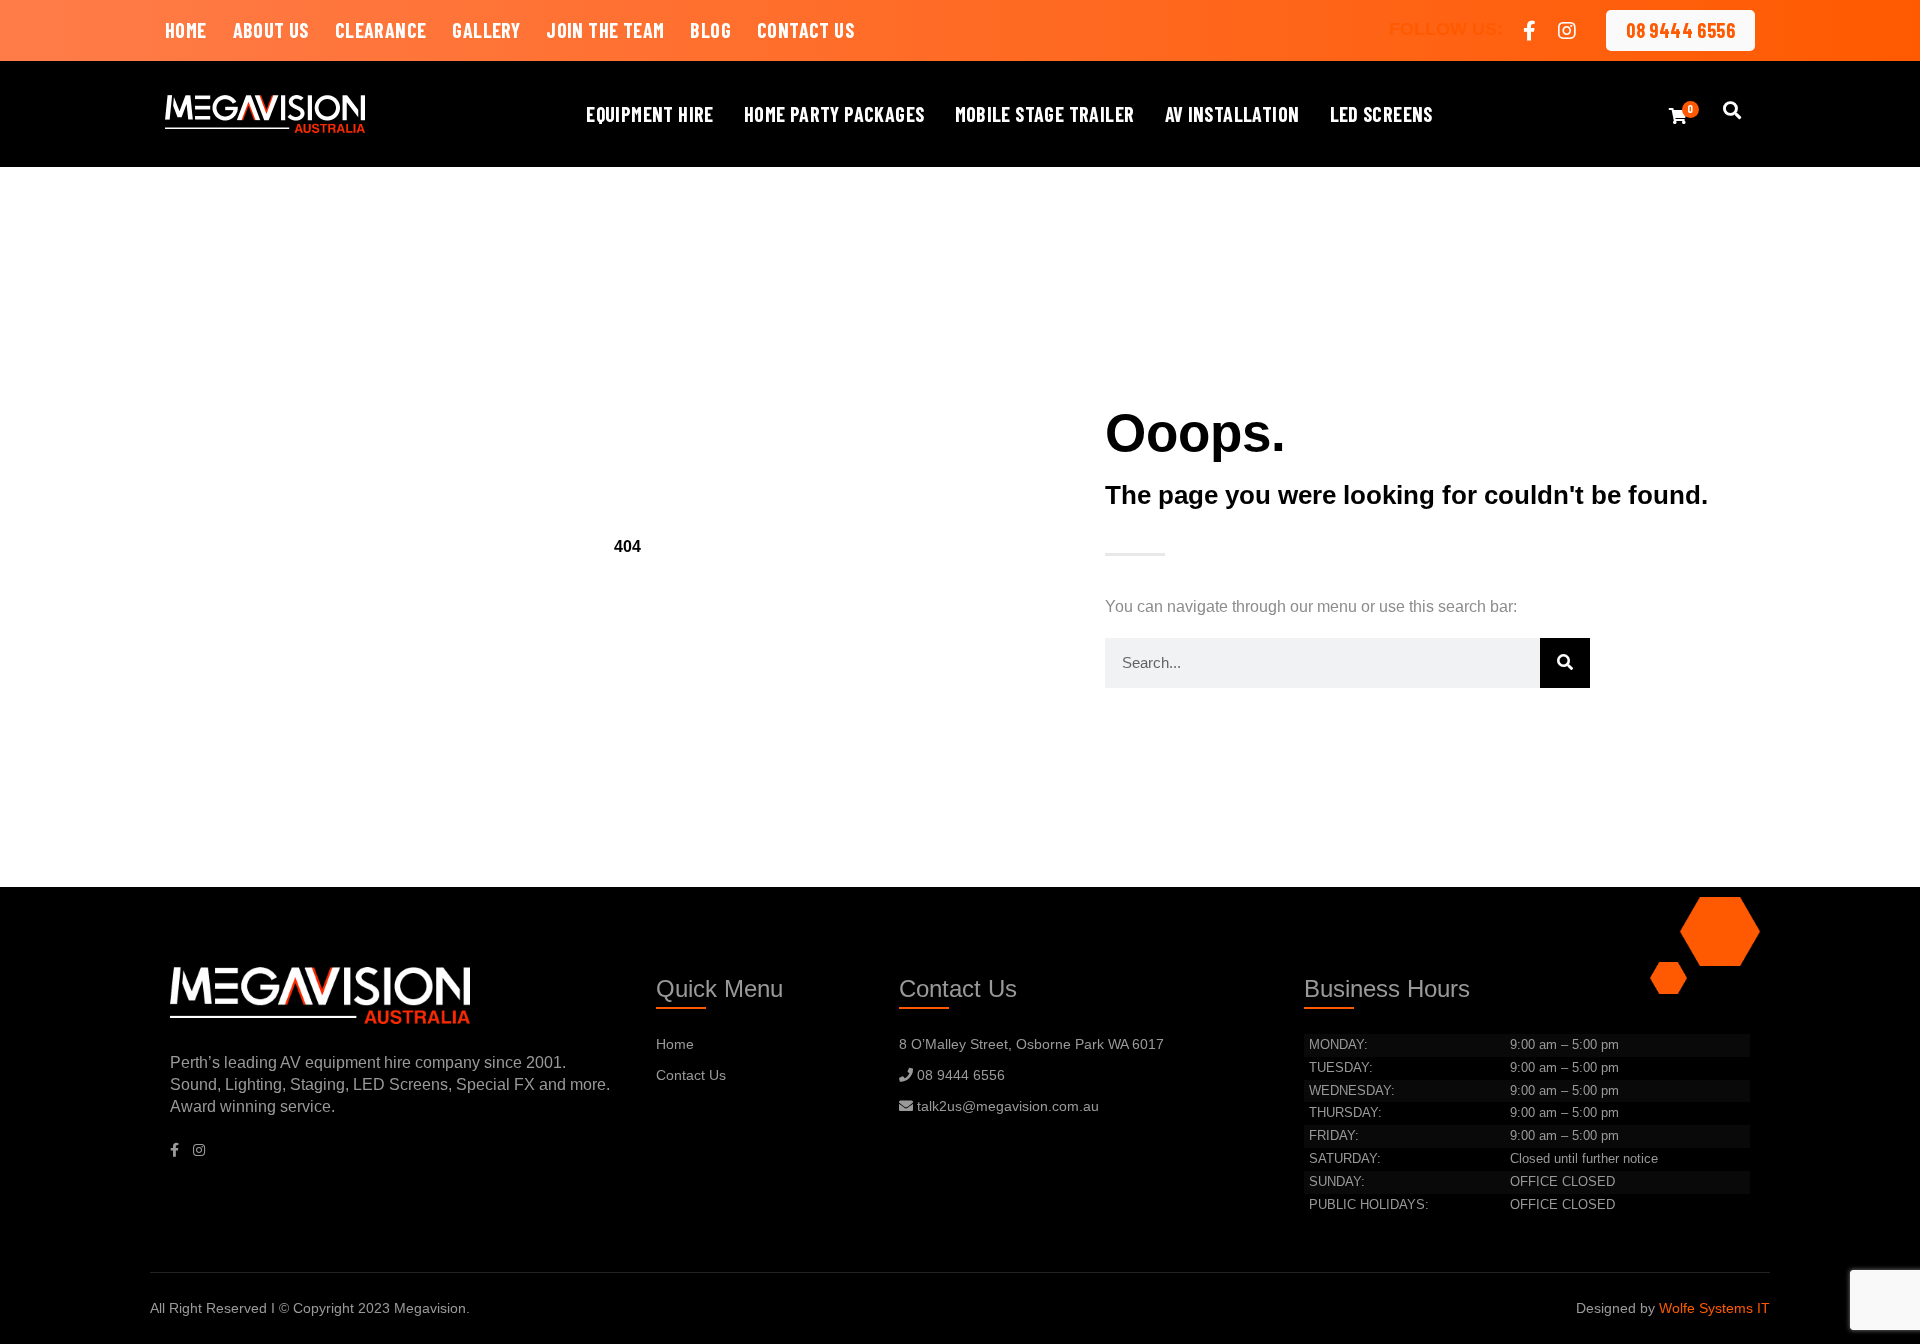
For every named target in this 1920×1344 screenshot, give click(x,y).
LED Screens (1381, 114)
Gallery (486, 30)
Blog (710, 30)
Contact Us (805, 30)
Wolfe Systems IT (1714, 1308)
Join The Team (605, 30)
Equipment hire (650, 114)
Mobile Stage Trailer (1045, 114)
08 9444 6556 (1680, 30)
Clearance (381, 30)
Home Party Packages (834, 114)
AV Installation (1232, 114)
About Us (271, 30)
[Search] (1565, 663)
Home (186, 30)
